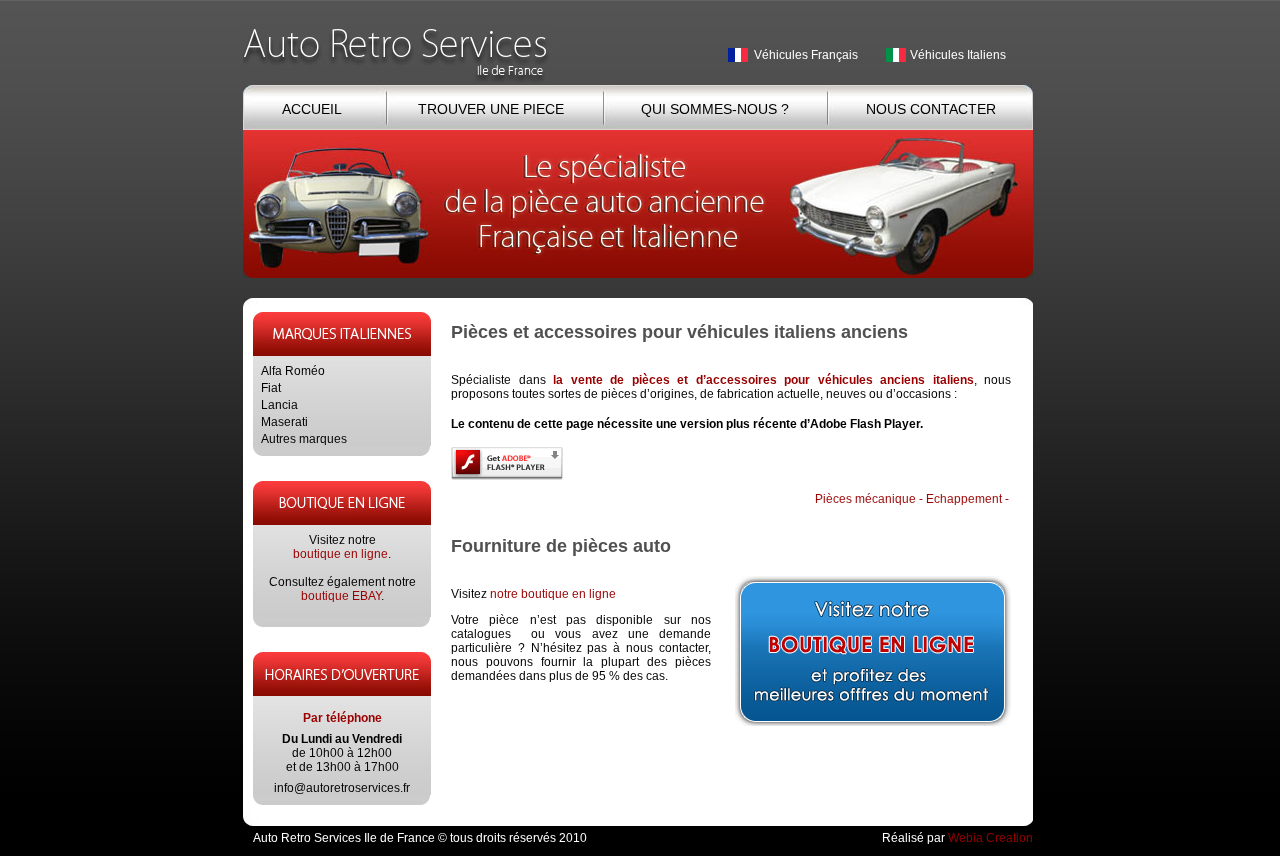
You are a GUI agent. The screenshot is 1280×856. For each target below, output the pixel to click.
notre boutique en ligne (553, 594)
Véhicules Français (806, 55)
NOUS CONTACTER (931, 109)
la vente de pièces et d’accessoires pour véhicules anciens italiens (763, 380)
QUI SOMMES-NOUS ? (715, 109)
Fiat (271, 388)
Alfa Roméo (293, 371)
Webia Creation (990, 838)
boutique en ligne (340, 554)
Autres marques (304, 439)
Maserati (284, 422)
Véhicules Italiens (958, 55)
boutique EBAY (341, 596)
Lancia (279, 405)
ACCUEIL (311, 109)
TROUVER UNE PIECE (491, 109)
